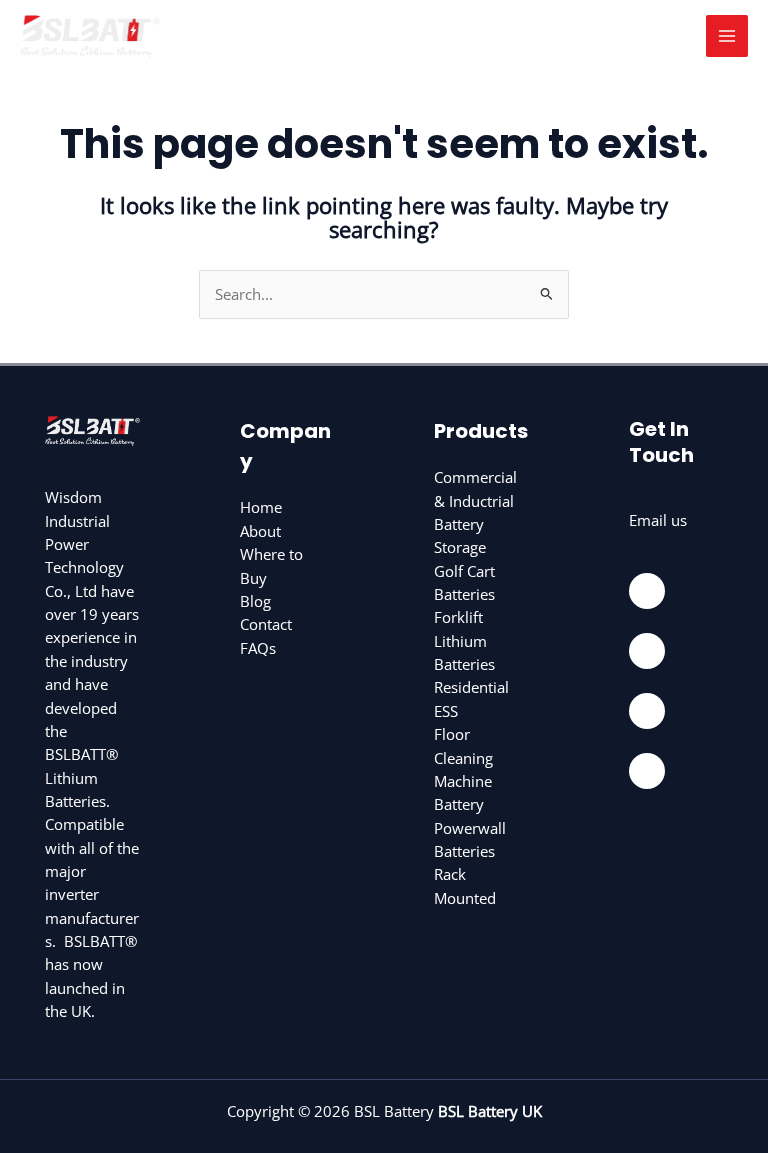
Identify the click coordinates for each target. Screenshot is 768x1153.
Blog (255, 601)
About (260, 531)
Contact (266, 624)
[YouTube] (647, 771)
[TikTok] (647, 651)
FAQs (258, 648)
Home (261, 507)
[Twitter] (647, 711)
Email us (658, 520)
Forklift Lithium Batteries (464, 640)
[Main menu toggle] (727, 36)
